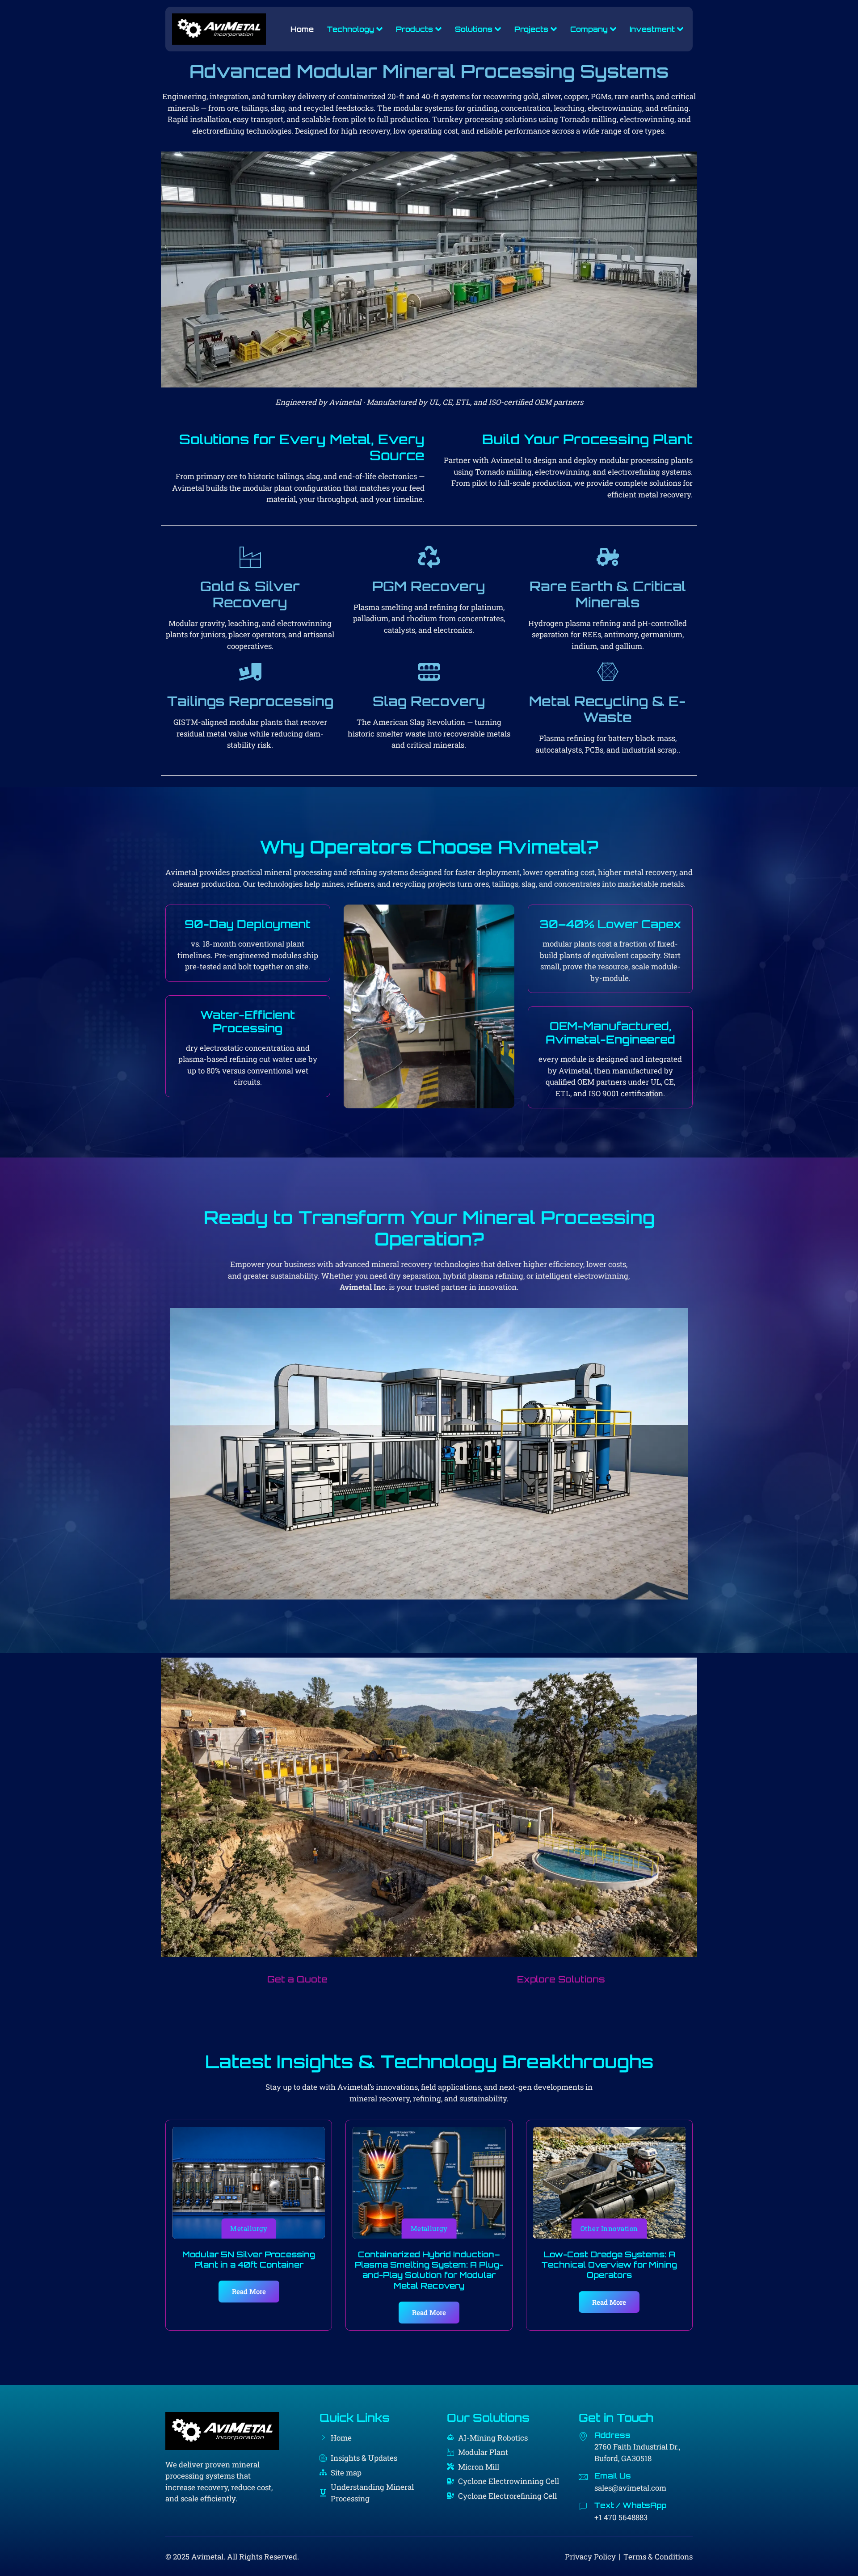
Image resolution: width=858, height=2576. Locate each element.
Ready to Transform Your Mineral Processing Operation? (429, 1228)
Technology (351, 29)
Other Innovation (609, 2228)
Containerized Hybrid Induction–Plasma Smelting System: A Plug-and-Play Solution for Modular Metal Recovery (429, 2270)
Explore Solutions (561, 1979)
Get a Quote (297, 1979)
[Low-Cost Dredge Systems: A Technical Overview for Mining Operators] (609, 2183)
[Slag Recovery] (429, 672)
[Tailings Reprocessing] (250, 672)
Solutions (474, 29)
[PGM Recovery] (429, 557)
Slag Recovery (429, 701)
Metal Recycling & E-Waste (608, 709)
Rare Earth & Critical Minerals (608, 594)
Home (302, 29)
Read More (249, 2291)
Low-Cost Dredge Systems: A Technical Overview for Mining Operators (609, 2265)
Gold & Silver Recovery (250, 594)
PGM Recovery (429, 586)
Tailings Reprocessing (250, 701)
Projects (531, 29)
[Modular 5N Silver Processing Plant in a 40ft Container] (249, 2183)
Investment (652, 29)
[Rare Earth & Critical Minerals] (608, 557)
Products (414, 29)
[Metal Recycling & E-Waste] (608, 672)
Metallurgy (249, 2228)
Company (589, 29)
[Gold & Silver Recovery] (250, 557)
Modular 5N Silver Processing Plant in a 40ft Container (249, 2259)
